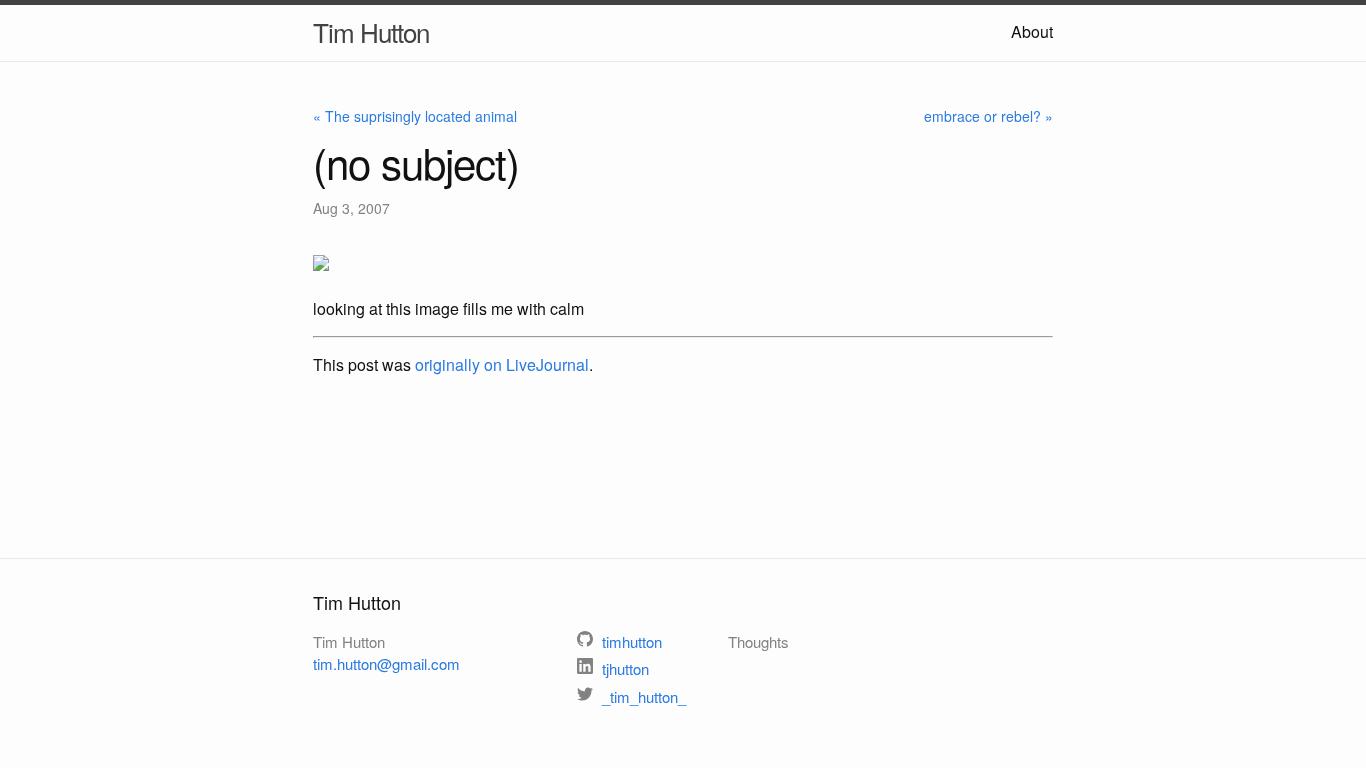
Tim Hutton (371, 31)
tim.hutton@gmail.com (386, 663)
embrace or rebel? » (988, 116)
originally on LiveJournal (502, 364)
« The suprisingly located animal (415, 116)
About (1032, 31)
